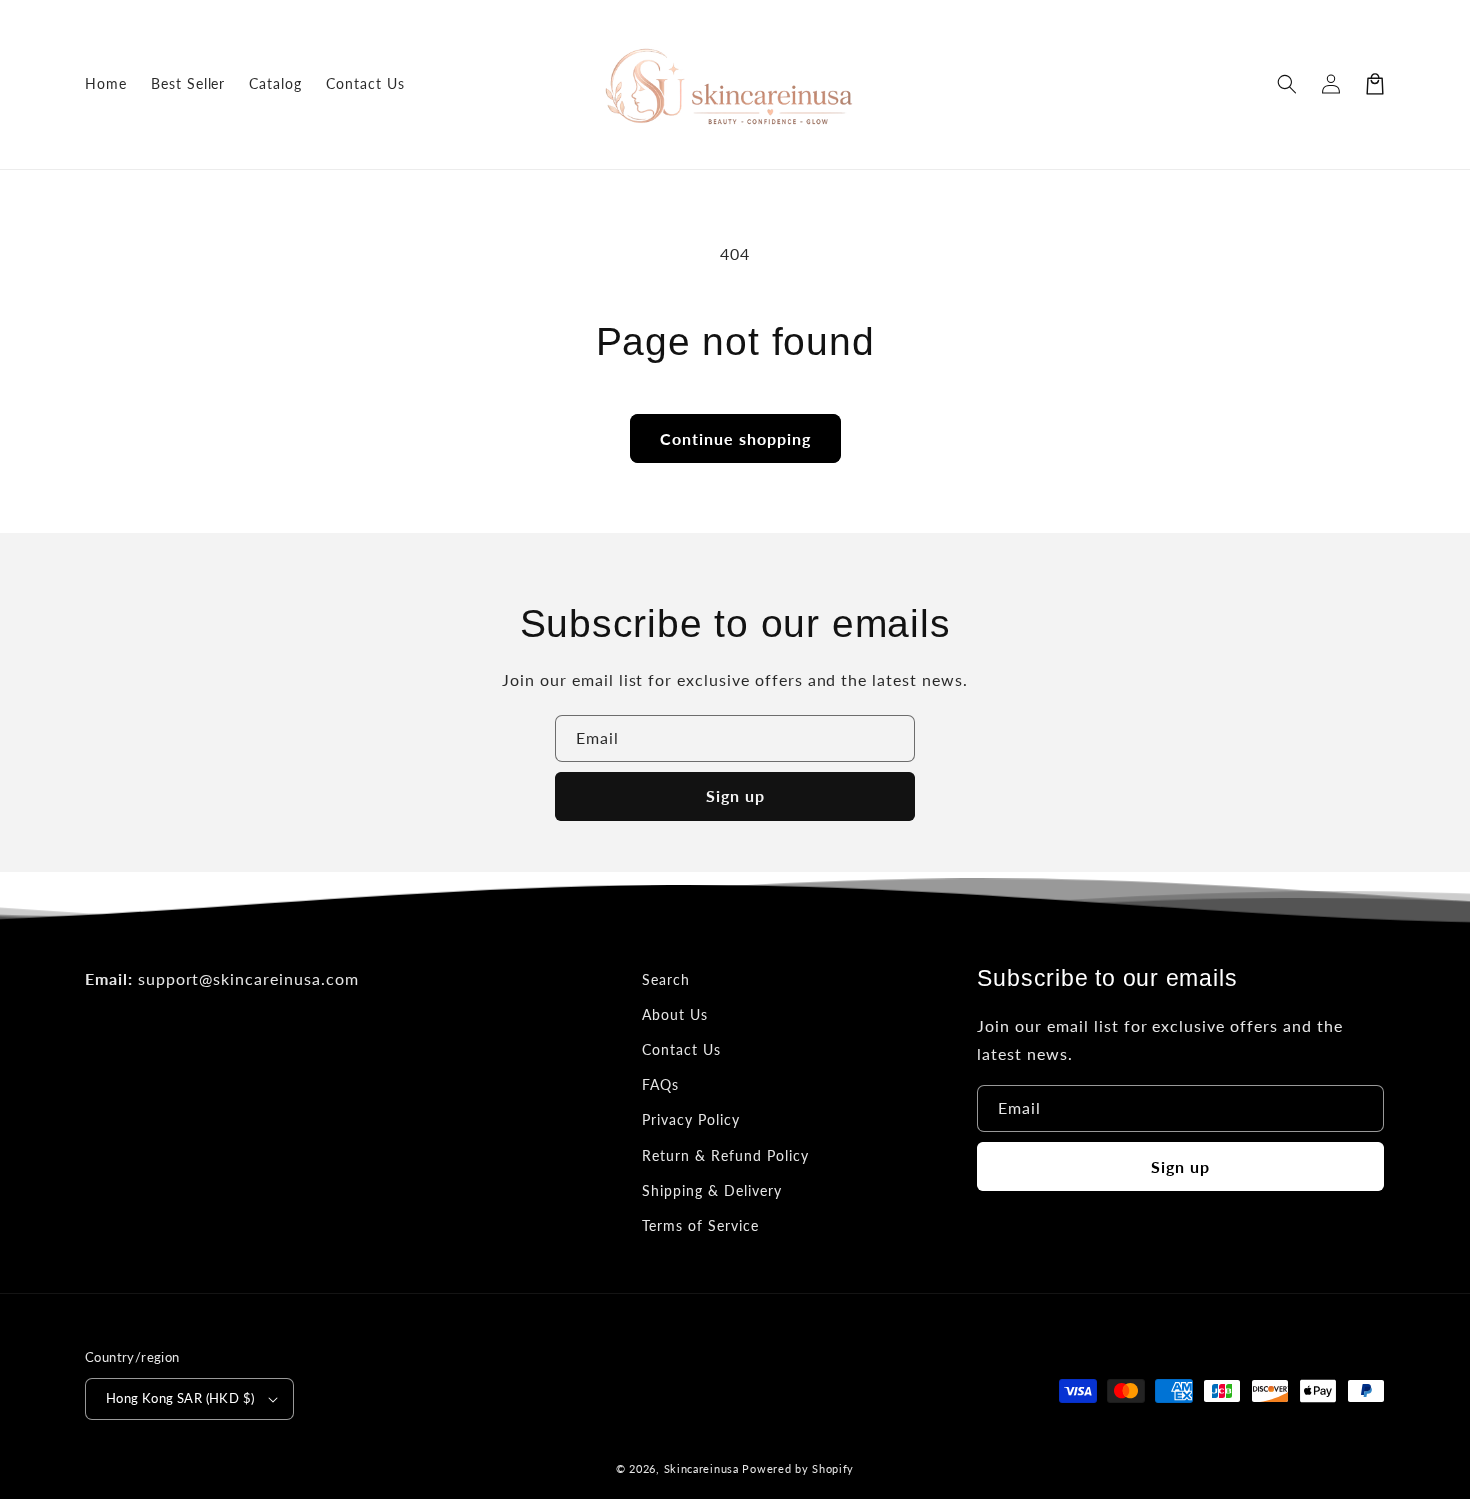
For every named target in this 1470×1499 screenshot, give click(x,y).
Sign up (735, 795)
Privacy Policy (690, 1119)
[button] (1287, 84)
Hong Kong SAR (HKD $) (180, 1398)
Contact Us (681, 1049)
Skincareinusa (701, 1468)
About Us (675, 1014)
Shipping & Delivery (711, 1190)
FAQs (660, 1084)
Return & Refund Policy (725, 1155)
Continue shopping (735, 438)
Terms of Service (700, 1225)
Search (666, 979)
